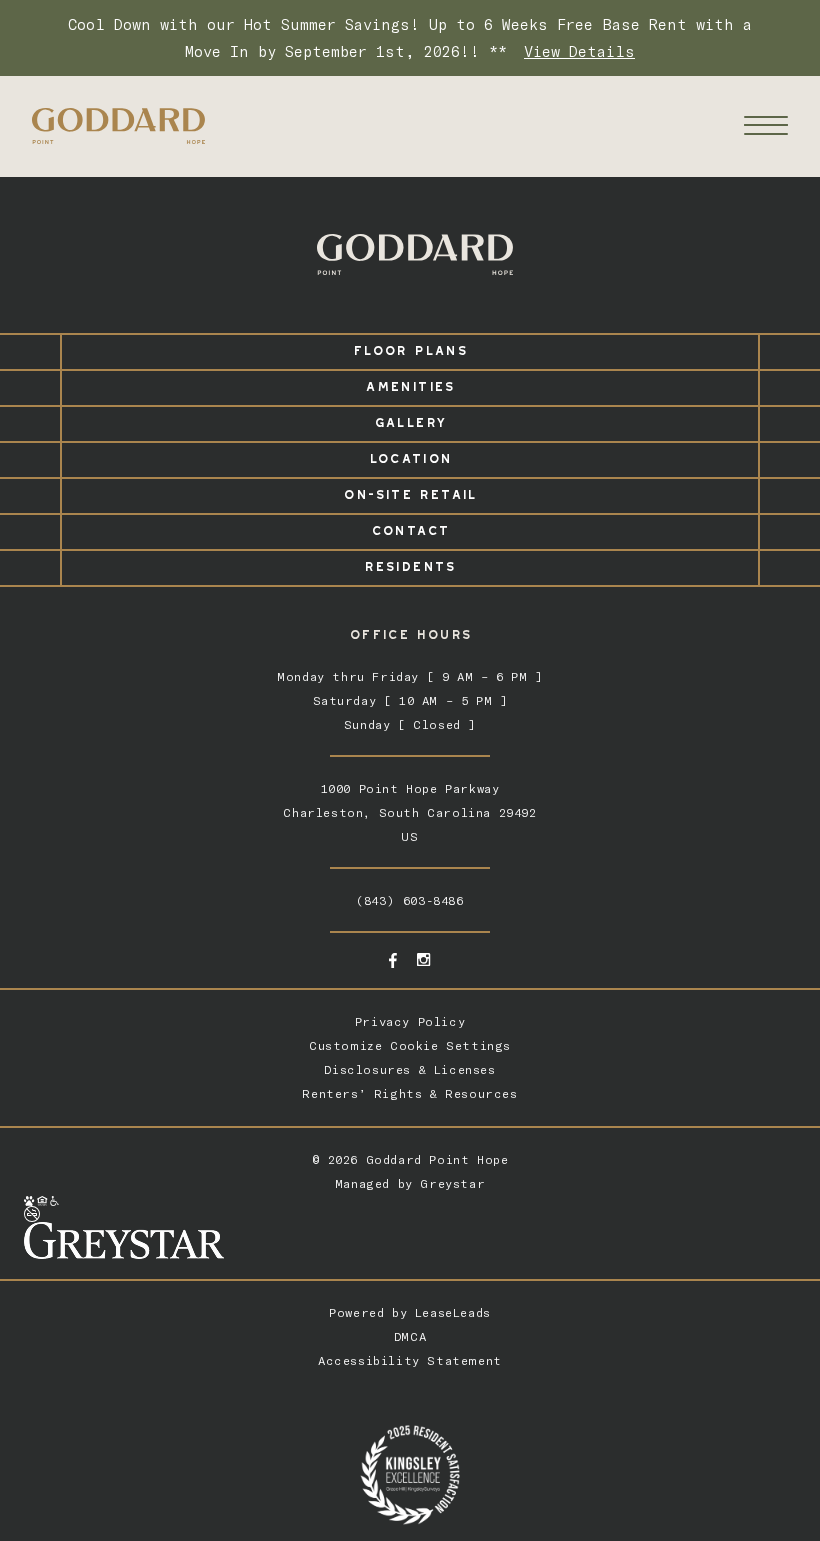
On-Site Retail (409, 491)
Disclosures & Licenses (409, 1069)
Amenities (409, 383)
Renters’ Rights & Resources (409, 1093)
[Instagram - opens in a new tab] (423, 959)
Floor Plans (410, 347)
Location (410, 455)
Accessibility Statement (410, 1360)
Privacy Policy (410, 1021)
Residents (409, 563)
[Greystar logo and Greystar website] (410, 1240)
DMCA (410, 1336)
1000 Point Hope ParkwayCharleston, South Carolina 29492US (409, 812)
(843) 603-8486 (409, 900)
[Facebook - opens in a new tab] (393, 960)
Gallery (410, 419)
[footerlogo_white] (414, 254)
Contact (410, 527)
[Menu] (766, 125)
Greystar (452, 1183)
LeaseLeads (453, 1312)
